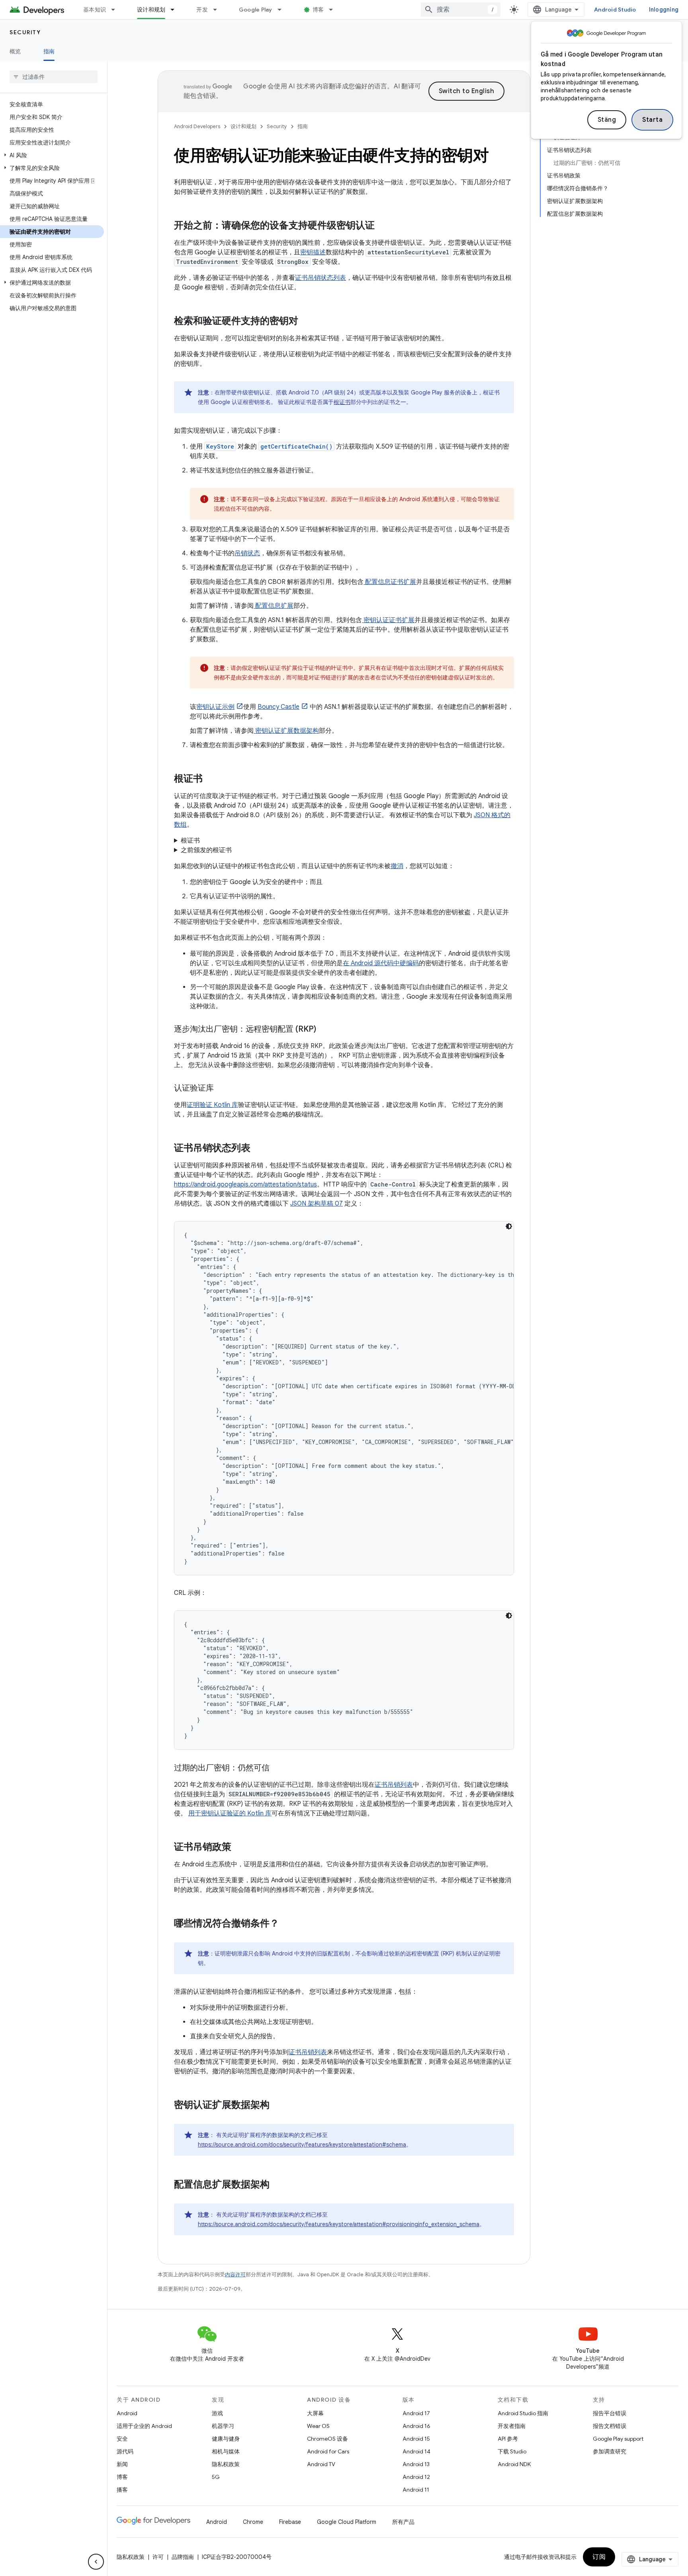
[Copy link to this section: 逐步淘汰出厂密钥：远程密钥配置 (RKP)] (324, 1030)
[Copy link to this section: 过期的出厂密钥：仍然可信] (278, 1768)
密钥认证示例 (215, 707)
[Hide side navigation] (96, 2562)
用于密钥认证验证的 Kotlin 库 (230, 1813)
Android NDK (514, 2464)
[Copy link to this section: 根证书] (213, 779)
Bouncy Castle (279, 707)
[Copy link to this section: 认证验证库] (222, 1089)
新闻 (122, 2464)
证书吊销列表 (394, 1785)
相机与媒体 (226, 2451)
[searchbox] (54, 77)
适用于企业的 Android (144, 2426)
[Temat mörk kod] (509, 1226)
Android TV (321, 2464)
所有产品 (403, 2522)
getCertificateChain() (296, 446)
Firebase (290, 2522)
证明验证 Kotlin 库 (212, 1105)
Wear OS (318, 2426)
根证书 (342, 402)
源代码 (125, 2451)
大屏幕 (315, 2413)
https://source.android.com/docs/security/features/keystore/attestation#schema (302, 2145)
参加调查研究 (610, 2451)
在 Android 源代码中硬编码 (381, 963)
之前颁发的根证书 (206, 850)
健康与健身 (226, 2439)
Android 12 (416, 2477)
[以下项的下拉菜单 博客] (334, 10)
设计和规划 (151, 10)
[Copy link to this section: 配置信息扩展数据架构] (280, 2185)
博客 (318, 10)
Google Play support (618, 2439)
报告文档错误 (610, 2426)
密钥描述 (313, 252)
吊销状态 (247, 553)
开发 (202, 10)
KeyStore (220, 446)
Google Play (256, 10)
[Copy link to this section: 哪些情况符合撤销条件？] (289, 1924)
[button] (52, 155)
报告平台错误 (610, 2413)
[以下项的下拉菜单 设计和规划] (176, 10)
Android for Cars (328, 2451)
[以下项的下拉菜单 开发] (219, 10)
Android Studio (615, 10)
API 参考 (508, 2439)
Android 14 (416, 2451)
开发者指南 (512, 2426)
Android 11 (416, 2490)
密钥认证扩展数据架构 (286, 731)
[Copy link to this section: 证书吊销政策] (239, 1848)
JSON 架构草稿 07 (317, 1204)
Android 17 (416, 2413)
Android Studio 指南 (523, 2413)
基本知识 (95, 10)
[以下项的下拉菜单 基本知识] (117, 10)
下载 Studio (512, 2451)
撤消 (397, 866)
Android (127, 2413)
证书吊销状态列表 (321, 278)
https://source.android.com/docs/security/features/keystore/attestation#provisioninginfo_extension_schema (339, 2224)
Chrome (253, 2522)
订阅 (599, 2557)
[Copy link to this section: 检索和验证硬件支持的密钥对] (309, 322)
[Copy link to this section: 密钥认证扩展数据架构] (280, 2106)
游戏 (217, 2413)
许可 (158, 2557)
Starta (652, 120)
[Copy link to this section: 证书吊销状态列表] (258, 1149)
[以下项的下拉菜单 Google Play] (283, 10)
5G (216, 2477)
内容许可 (235, 2274)
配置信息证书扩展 (390, 582)
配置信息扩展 (274, 606)
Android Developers (197, 126)
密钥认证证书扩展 (388, 620)
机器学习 (223, 2426)
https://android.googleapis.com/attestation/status (245, 1185)
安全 (122, 2439)
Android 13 (416, 2464)
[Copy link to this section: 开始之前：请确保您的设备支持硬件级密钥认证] (385, 226)
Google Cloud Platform (347, 2522)
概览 (15, 51)
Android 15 (416, 2439)
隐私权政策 (226, 2464)
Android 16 (416, 2426)
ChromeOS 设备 (327, 2439)
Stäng (607, 120)
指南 (49, 51)
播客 (122, 2490)
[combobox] (461, 10)
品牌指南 (183, 2557)
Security (25, 32)
